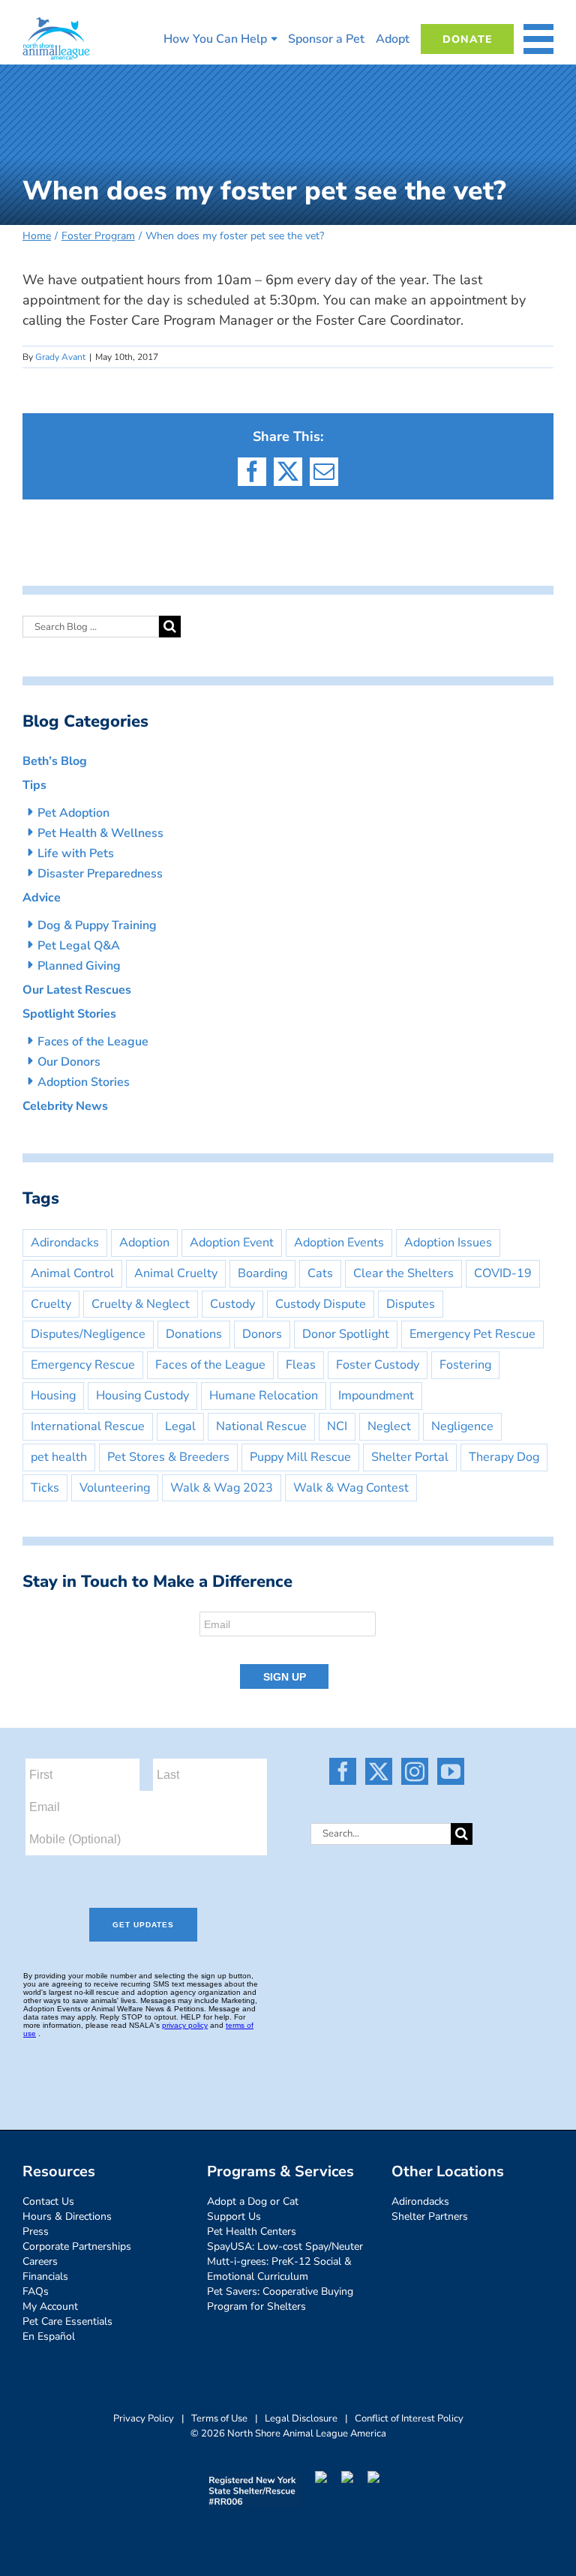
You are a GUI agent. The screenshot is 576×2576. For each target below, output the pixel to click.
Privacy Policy (144, 2419)
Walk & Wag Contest (351, 1488)
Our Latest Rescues (77, 990)
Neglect (389, 1426)
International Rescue (88, 1426)
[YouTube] (451, 1771)
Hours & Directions (67, 2216)
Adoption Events (339, 1243)
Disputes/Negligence (88, 1334)
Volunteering (115, 1488)
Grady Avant (60, 357)
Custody (232, 1304)
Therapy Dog (504, 1457)
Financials (45, 2276)
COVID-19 (503, 1273)
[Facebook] (343, 1771)
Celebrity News (65, 1106)
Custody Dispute (321, 1304)
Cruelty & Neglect (141, 1304)
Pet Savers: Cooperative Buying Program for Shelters (280, 2299)
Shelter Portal (410, 1457)
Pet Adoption (73, 813)
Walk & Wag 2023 (222, 1488)
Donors (262, 1334)
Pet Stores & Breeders (168, 1457)
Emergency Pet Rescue (472, 1334)
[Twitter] (379, 1771)
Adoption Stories (84, 1082)
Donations (194, 1334)
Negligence (462, 1426)
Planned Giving (79, 966)
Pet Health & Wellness (100, 833)
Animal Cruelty (176, 1273)
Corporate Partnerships (77, 2246)
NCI (337, 1426)
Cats (320, 1273)
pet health (59, 1457)
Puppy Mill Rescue (300, 1457)
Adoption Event (232, 1243)
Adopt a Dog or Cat (253, 2201)
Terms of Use (219, 2419)
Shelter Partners (430, 2216)
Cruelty (51, 1304)
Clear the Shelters (403, 1273)
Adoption (144, 1243)
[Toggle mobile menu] (538, 39)
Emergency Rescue (83, 1365)
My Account (50, 2306)
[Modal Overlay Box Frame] (288, 1651)
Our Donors (69, 1062)
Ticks (45, 1488)
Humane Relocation (264, 1396)
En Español (49, 2336)
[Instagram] (415, 1771)
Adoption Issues (448, 1243)
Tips (34, 785)
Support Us (234, 2216)
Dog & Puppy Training (97, 925)
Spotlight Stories (69, 1014)
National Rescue (261, 1426)
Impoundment (376, 1396)
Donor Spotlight (346, 1334)
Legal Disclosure (301, 2419)
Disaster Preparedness (100, 874)
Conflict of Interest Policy (409, 2419)
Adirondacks (65, 1243)
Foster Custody (378, 1365)
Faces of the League (93, 1042)
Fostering (465, 1365)
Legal (180, 1426)
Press (36, 2231)
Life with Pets (76, 853)
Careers (40, 2261)
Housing (53, 1396)
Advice (42, 898)
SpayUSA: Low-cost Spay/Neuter (285, 2246)
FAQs (36, 2291)
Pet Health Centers (252, 2231)
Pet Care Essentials (67, 2321)
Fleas (301, 1365)
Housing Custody (142, 1396)
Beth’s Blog (55, 761)
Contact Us (48, 2201)
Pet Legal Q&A (79, 946)
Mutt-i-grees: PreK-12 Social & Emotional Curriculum (279, 2269)
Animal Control (72, 1273)
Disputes (411, 1304)
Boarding (262, 1273)
